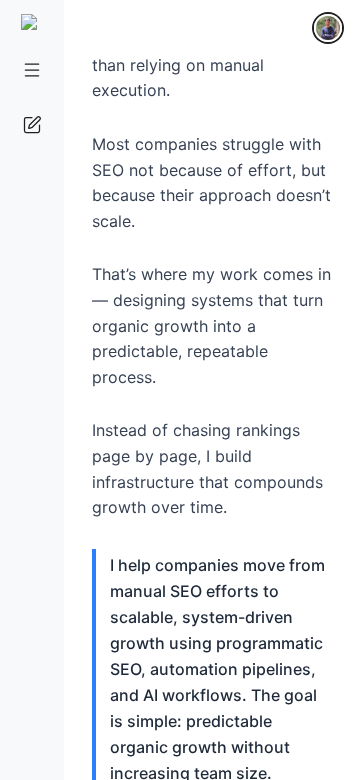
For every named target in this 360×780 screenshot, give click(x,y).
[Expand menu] (31, 69)
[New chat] (31, 124)
